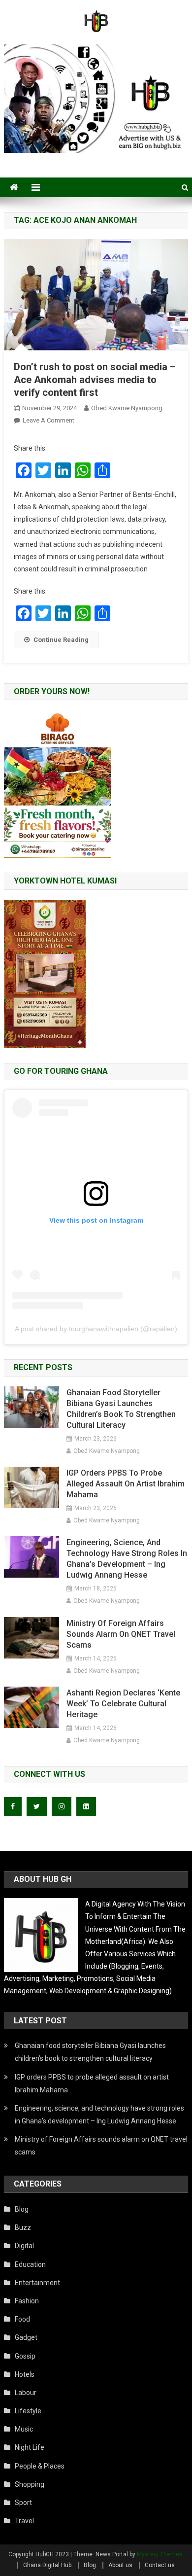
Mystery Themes (160, 2554)
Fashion (27, 2301)
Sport (23, 2503)
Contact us (160, 2565)
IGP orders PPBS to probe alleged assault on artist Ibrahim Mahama (126, 1484)
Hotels (25, 2374)
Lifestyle (28, 2411)
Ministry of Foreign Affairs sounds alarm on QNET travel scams (121, 1634)
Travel (24, 2521)
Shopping (30, 2484)
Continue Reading (61, 640)
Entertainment (37, 2283)
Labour (26, 2393)
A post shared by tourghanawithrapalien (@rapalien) (96, 1329)
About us (120, 2565)
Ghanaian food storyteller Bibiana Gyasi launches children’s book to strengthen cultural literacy (121, 1409)
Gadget (26, 2337)
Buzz (23, 2227)
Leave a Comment (48, 420)
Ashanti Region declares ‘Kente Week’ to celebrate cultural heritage (123, 1704)
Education (30, 2264)
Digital (24, 2246)
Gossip (25, 2356)
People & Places (40, 2466)
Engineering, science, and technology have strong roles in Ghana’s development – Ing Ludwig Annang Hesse (127, 1559)
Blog (22, 2209)
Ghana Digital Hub (47, 2565)
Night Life (30, 2447)
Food (22, 2319)
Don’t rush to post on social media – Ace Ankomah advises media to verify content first (95, 380)
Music (24, 2429)
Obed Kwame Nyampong (127, 408)
